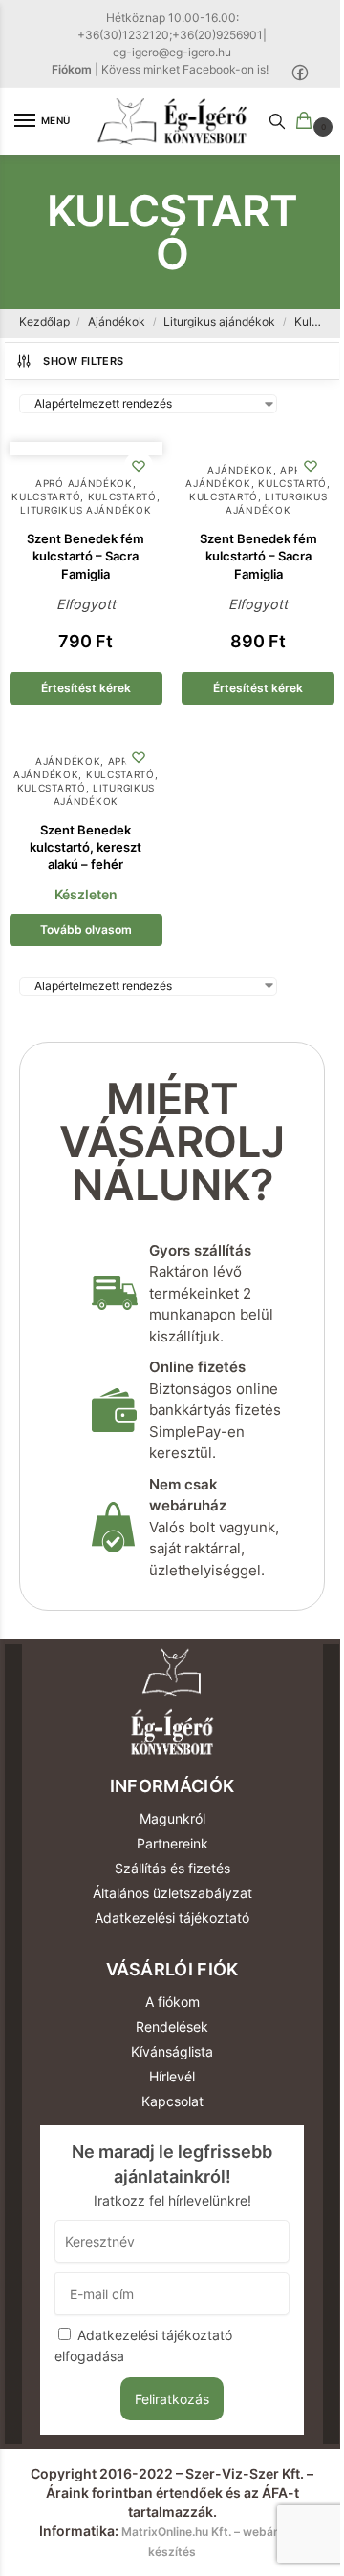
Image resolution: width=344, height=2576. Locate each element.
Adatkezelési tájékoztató (172, 1918)
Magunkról (172, 1818)
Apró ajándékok (84, 483)
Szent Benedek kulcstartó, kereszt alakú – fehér (86, 847)
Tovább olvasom (86, 929)
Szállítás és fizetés (172, 1868)
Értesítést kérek (86, 688)
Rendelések (172, 2027)
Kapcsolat (172, 2101)
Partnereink (172, 1843)
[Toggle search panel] (277, 121)
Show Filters (83, 361)
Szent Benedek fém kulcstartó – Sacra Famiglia (86, 556)
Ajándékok (117, 321)
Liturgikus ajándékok (219, 321)
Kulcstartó (46, 496)
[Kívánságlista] (139, 466)
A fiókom (172, 2002)
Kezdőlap (44, 321)
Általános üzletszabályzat (172, 1893)
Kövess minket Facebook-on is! (185, 69)
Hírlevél (172, 2076)
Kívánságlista (172, 2051)
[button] (308, 122)
